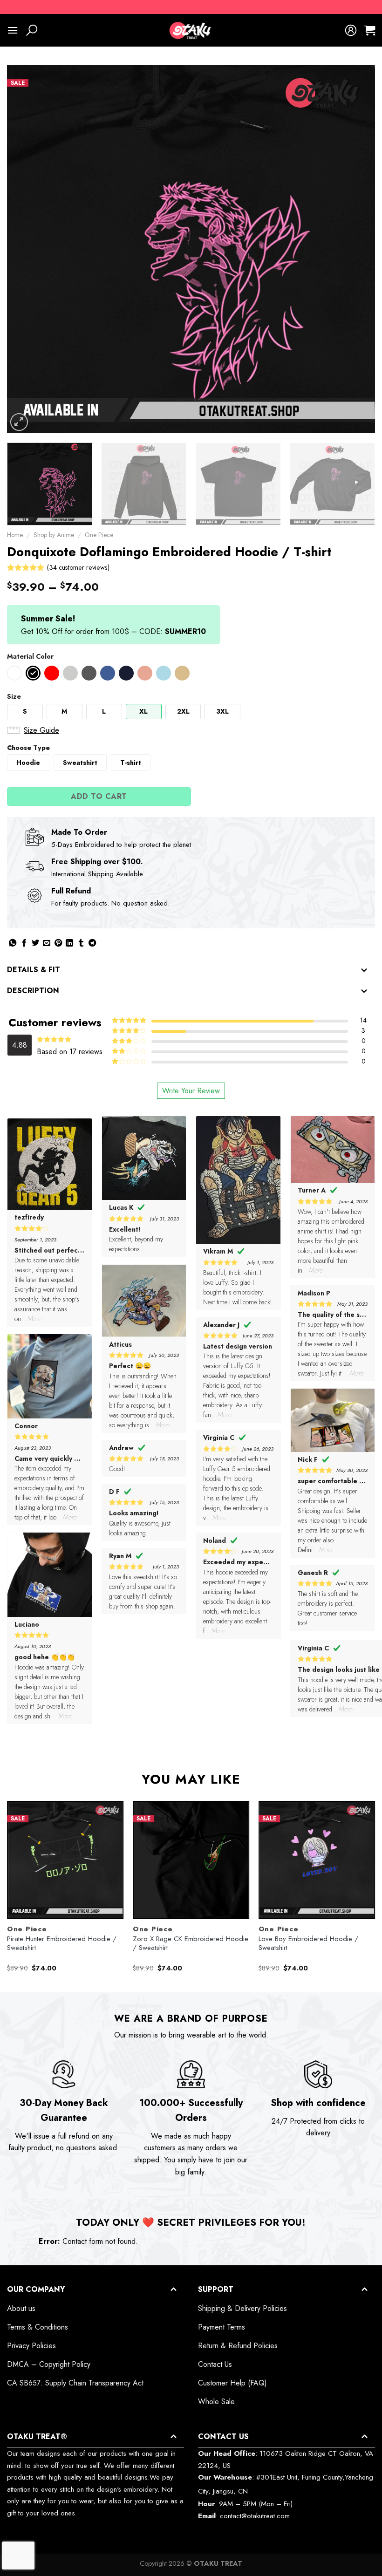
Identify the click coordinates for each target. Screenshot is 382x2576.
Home (15, 535)
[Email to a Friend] (47, 944)
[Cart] (370, 30)
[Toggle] (364, 971)
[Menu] (13, 30)
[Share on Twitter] (35, 944)
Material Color (30, 656)
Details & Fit (34, 970)
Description (33, 991)
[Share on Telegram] (92, 944)
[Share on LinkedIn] (69, 944)
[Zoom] (19, 422)
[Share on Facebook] (24, 944)
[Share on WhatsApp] (13, 944)
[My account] (351, 30)
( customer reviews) (78, 567)
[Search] (32, 30)
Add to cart (99, 796)
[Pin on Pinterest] (58, 944)
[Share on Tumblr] (81, 944)
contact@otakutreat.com (255, 2516)
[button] (14, 673)
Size (14, 696)
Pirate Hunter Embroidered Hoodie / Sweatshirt (62, 1944)
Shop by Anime (54, 535)
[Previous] (26, 249)
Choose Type (28, 748)
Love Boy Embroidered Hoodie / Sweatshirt (308, 1944)
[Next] (356, 249)
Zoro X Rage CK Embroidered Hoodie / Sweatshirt (191, 1944)
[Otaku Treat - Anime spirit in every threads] (191, 30)
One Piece (99, 535)
